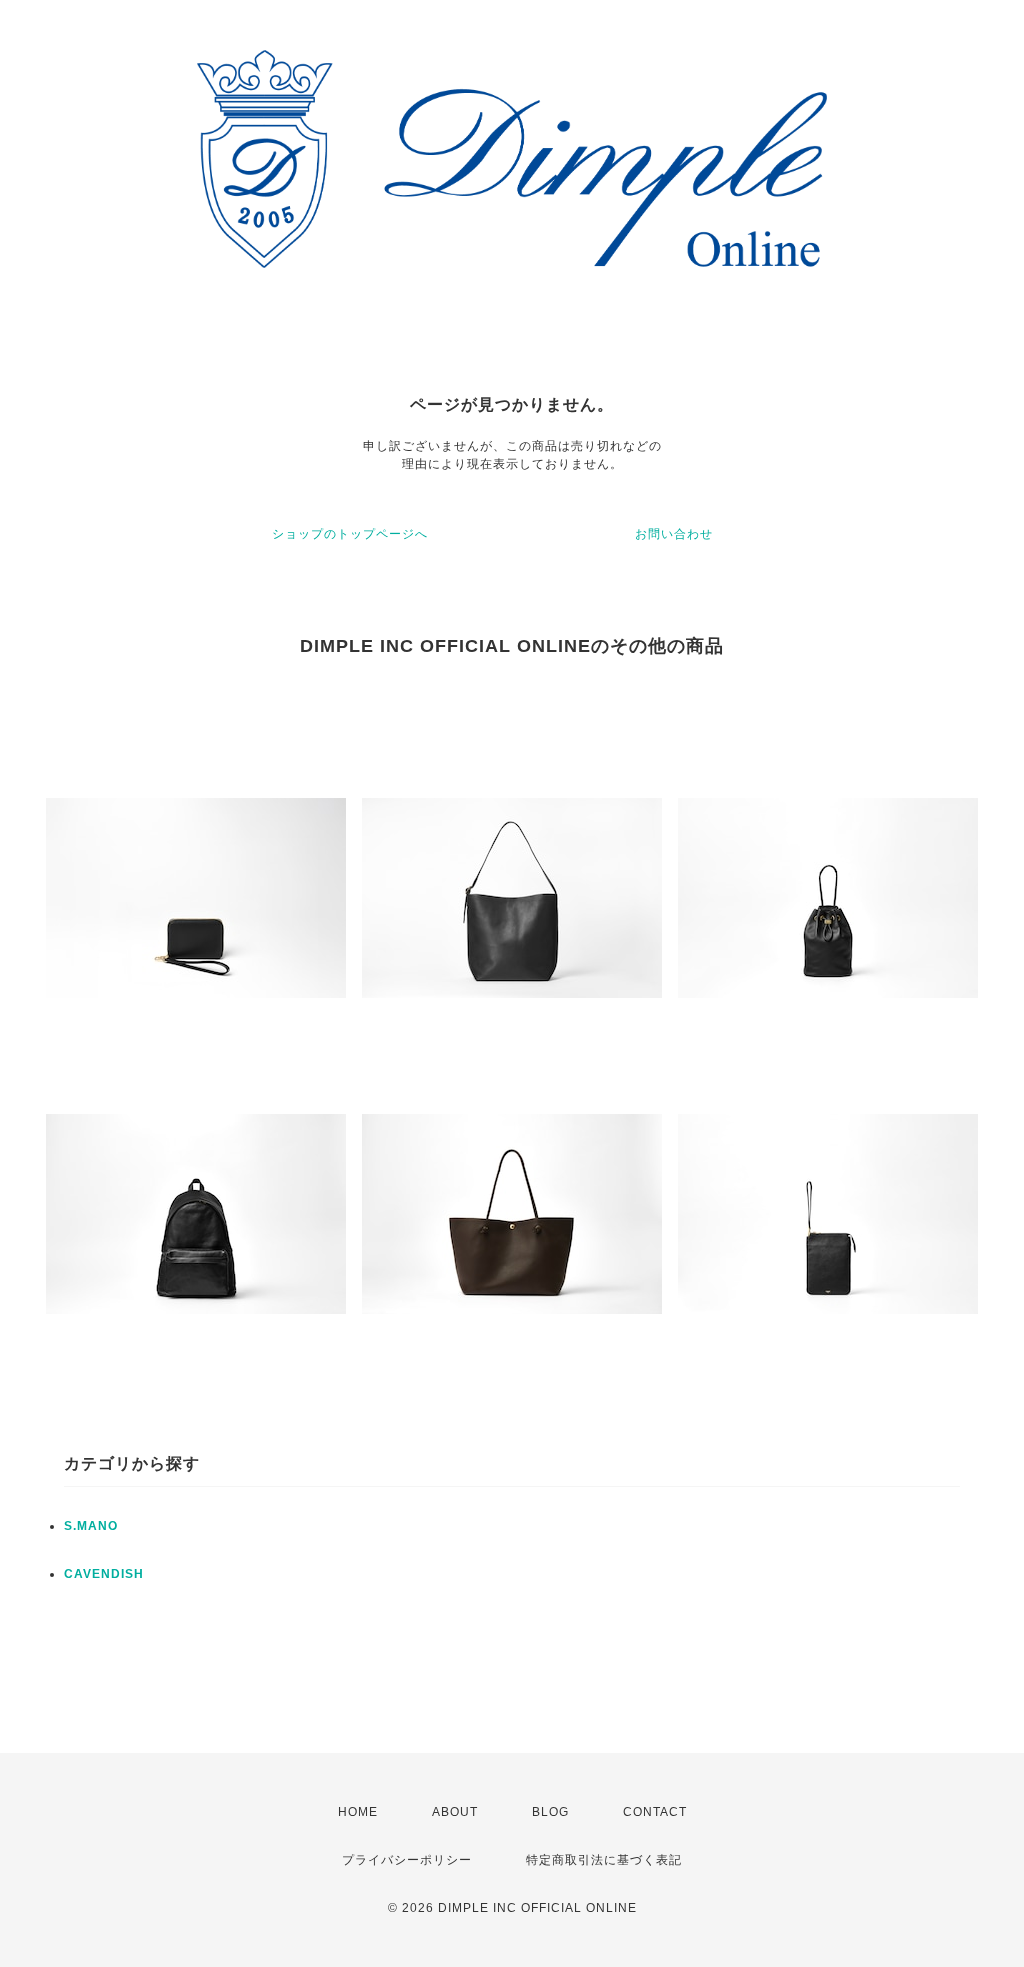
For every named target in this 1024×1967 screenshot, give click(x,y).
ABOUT (455, 1812)
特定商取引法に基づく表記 (604, 1860)
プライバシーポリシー (407, 1860)
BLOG (550, 1812)
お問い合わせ (674, 534)
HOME (358, 1812)
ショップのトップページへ (350, 534)
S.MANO (91, 1526)
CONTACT (655, 1812)
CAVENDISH (104, 1574)
